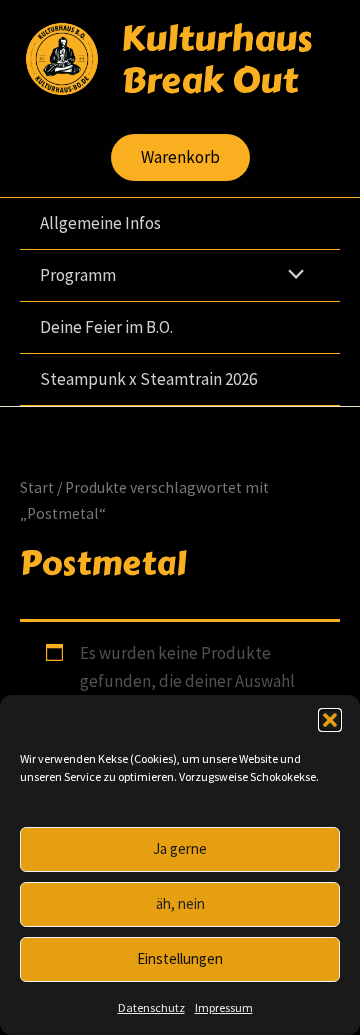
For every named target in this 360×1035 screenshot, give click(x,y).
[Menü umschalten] (291, 275)
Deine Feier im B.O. (106, 327)
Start (37, 487)
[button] (330, 720)
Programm (78, 275)
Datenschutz (151, 1007)
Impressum (224, 1007)
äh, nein (180, 903)
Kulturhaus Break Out (216, 59)
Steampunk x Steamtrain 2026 (148, 379)
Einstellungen (180, 958)
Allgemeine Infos (100, 223)
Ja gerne (180, 848)
